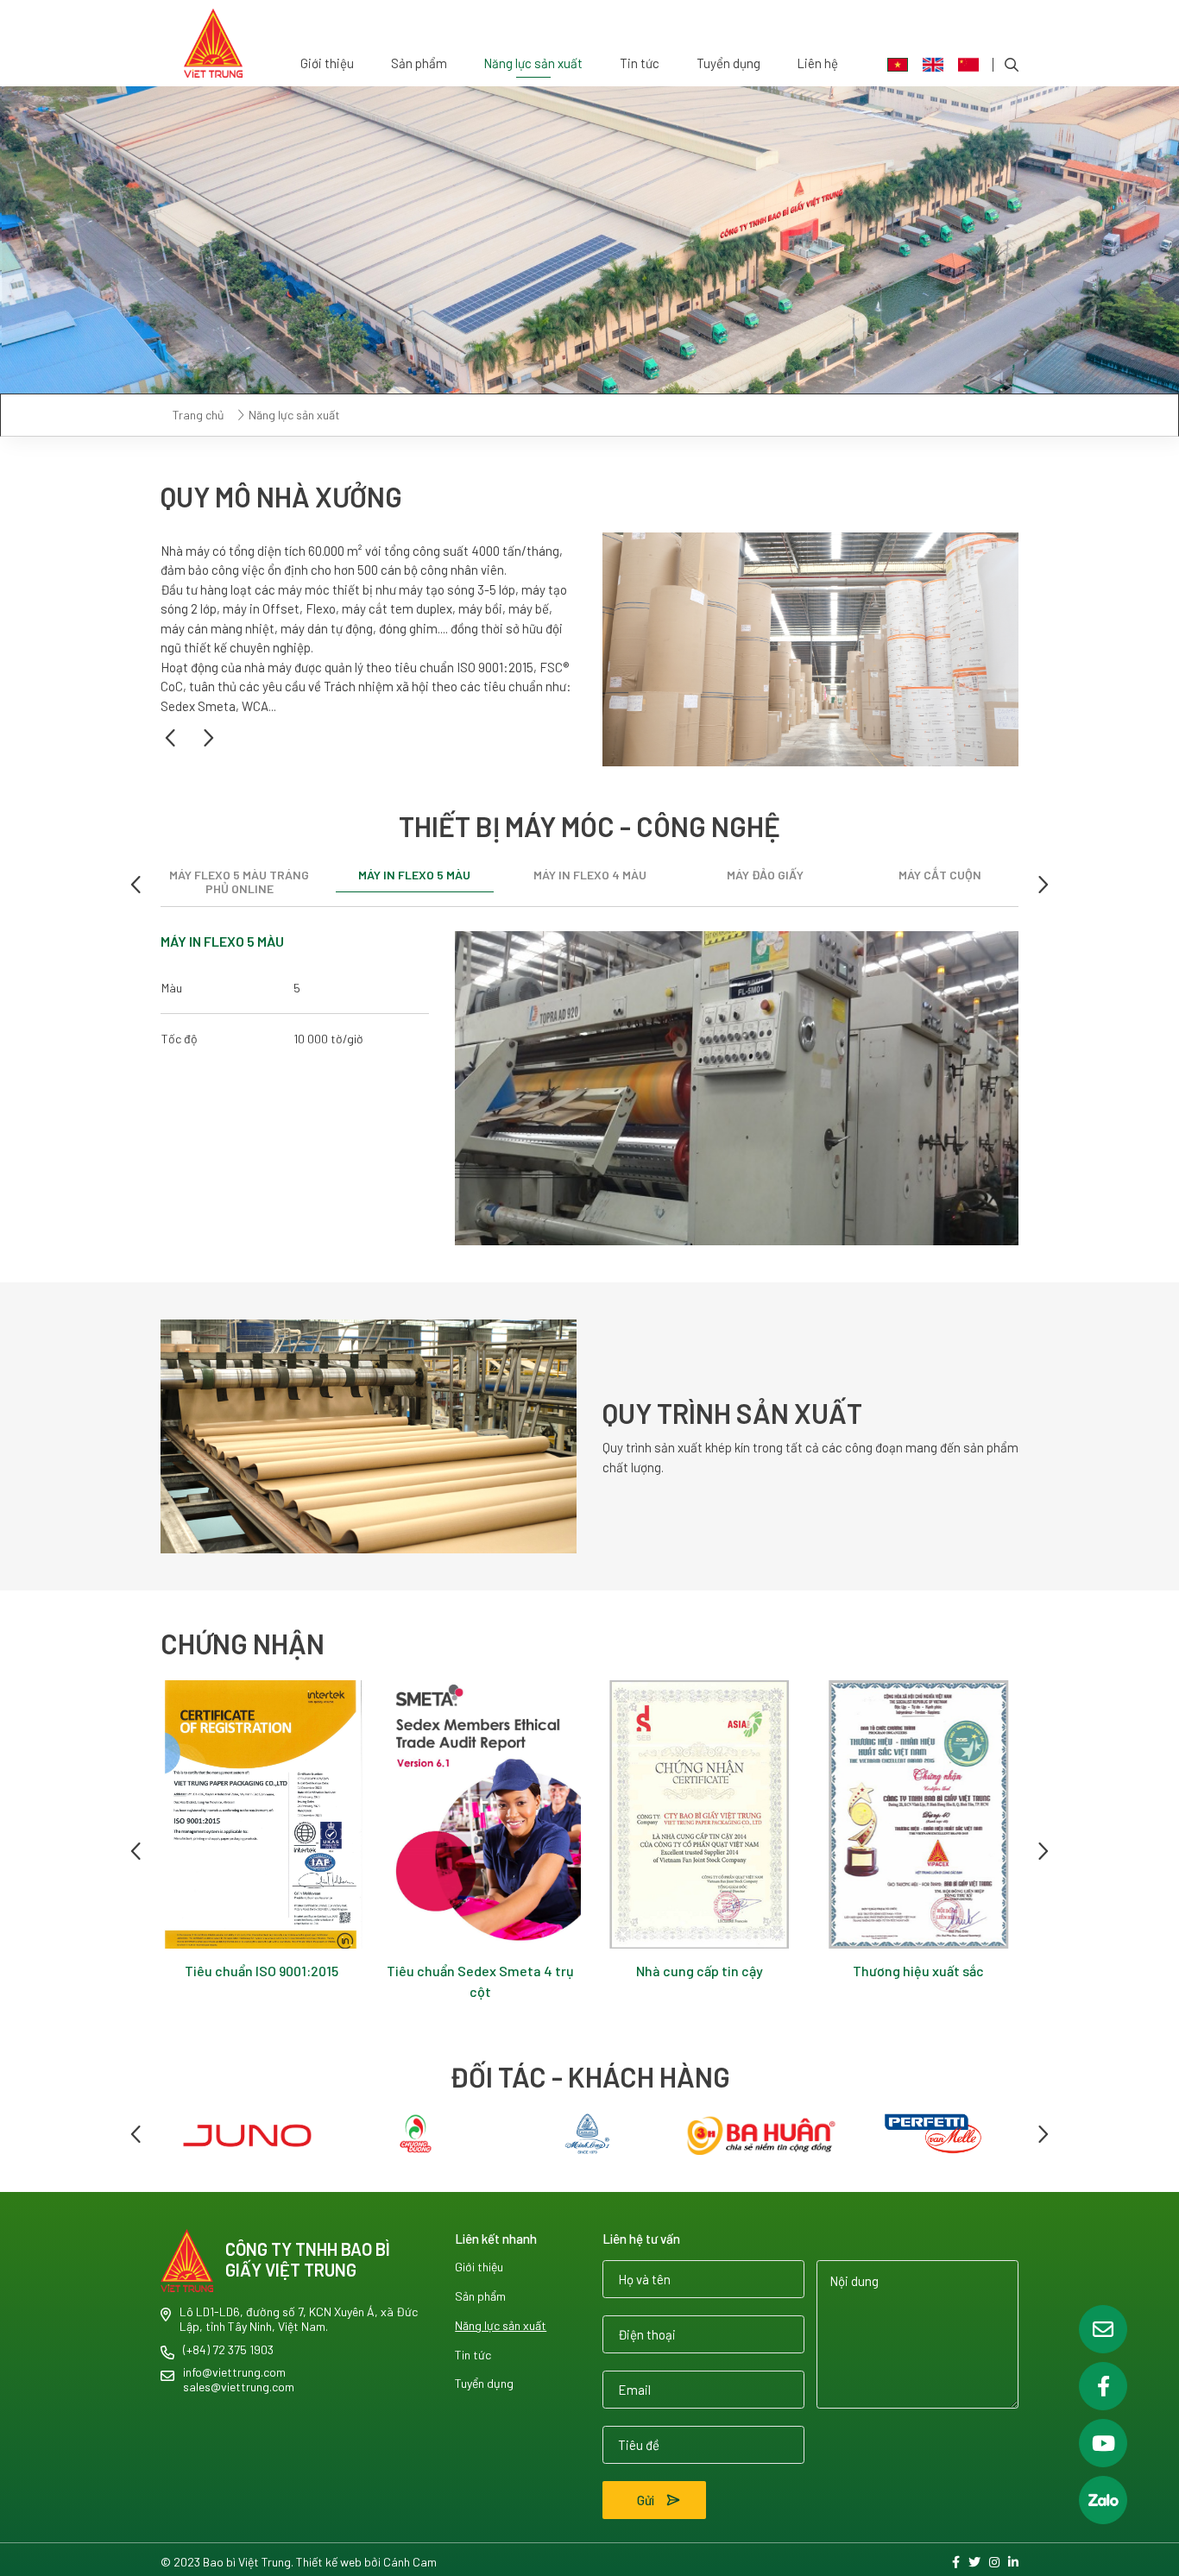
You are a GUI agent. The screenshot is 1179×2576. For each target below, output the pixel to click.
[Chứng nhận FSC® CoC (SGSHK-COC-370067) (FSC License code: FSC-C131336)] (243, 1815)
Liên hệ (817, 63)
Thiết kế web (329, 2562)
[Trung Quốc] (968, 65)
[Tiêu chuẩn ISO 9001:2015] (461, 1815)
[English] (933, 65)
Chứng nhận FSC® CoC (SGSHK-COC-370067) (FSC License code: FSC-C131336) (242, 1991)
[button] (172, 738)
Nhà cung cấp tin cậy (899, 1971)
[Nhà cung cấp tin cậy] (899, 1815)
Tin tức (640, 63)
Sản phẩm (419, 63)
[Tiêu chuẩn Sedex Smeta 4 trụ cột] (680, 1815)
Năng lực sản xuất (533, 63)
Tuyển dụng (728, 63)
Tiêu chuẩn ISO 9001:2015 (461, 1971)
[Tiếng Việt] (898, 65)
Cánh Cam (410, 2562)
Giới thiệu (327, 63)
